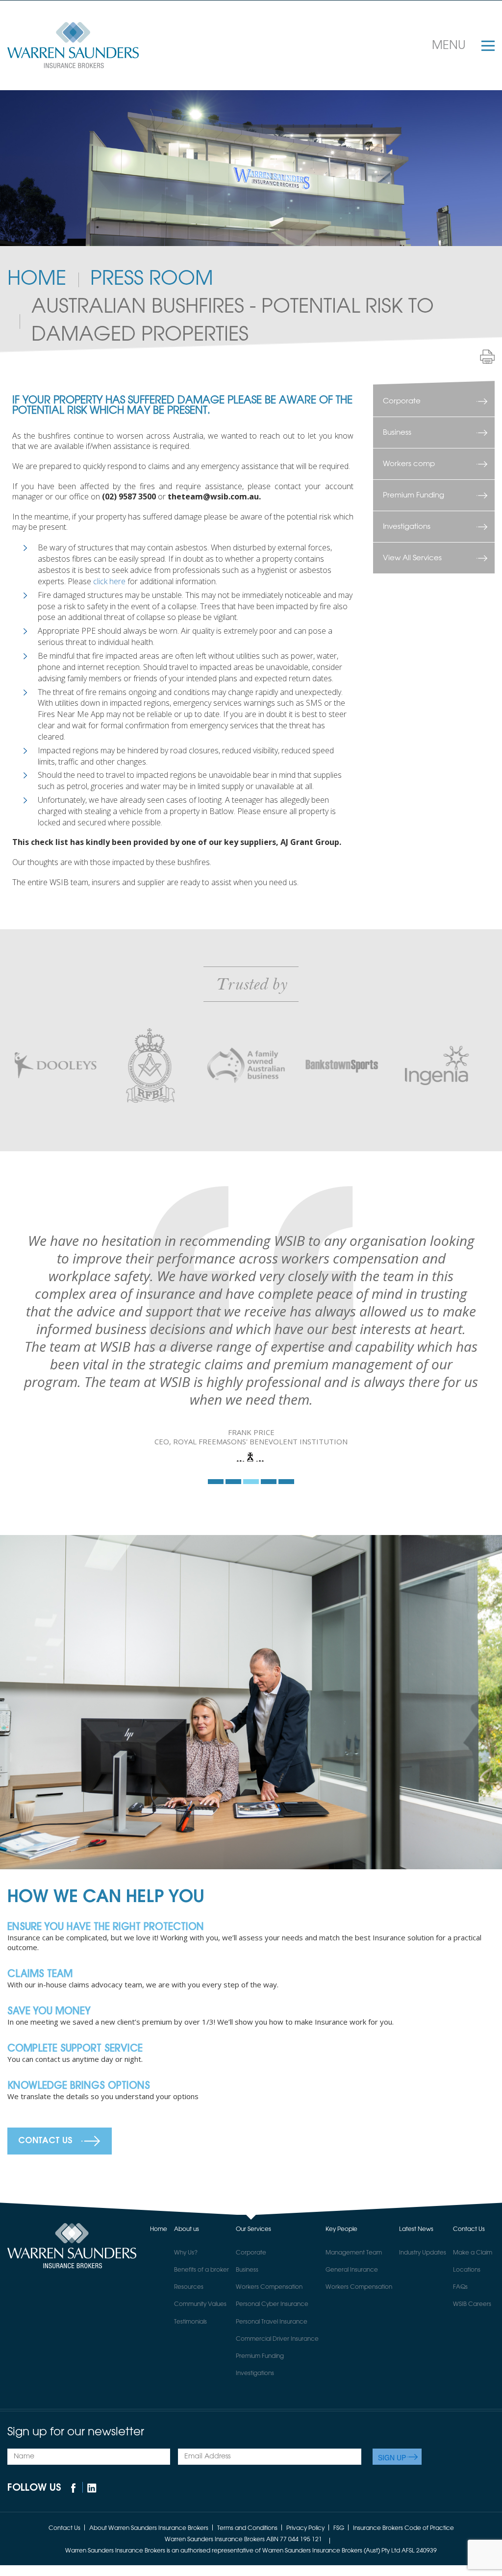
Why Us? (186, 2353)
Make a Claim (473, 2353)
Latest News (416, 2330)
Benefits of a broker (201, 2371)
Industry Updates (423, 2353)
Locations (467, 2371)
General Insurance (352, 2371)
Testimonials (190, 2423)
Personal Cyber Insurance (272, 2405)
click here (109, 581)
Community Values (200, 2405)
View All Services (412, 558)
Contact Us (45, 2242)
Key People (341, 2330)
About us (187, 2330)
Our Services (253, 2330)
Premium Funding (414, 495)
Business (397, 433)
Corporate (402, 401)
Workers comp (409, 464)
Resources (189, 2388)
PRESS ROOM (152, 279)
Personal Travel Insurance (272, 2423)
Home (37, 279)
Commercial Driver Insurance (277, 2440)
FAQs (460, 2388)
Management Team (354, 2353)
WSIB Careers (472, 2405)
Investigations (407, 527)
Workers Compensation (269, 2388)
